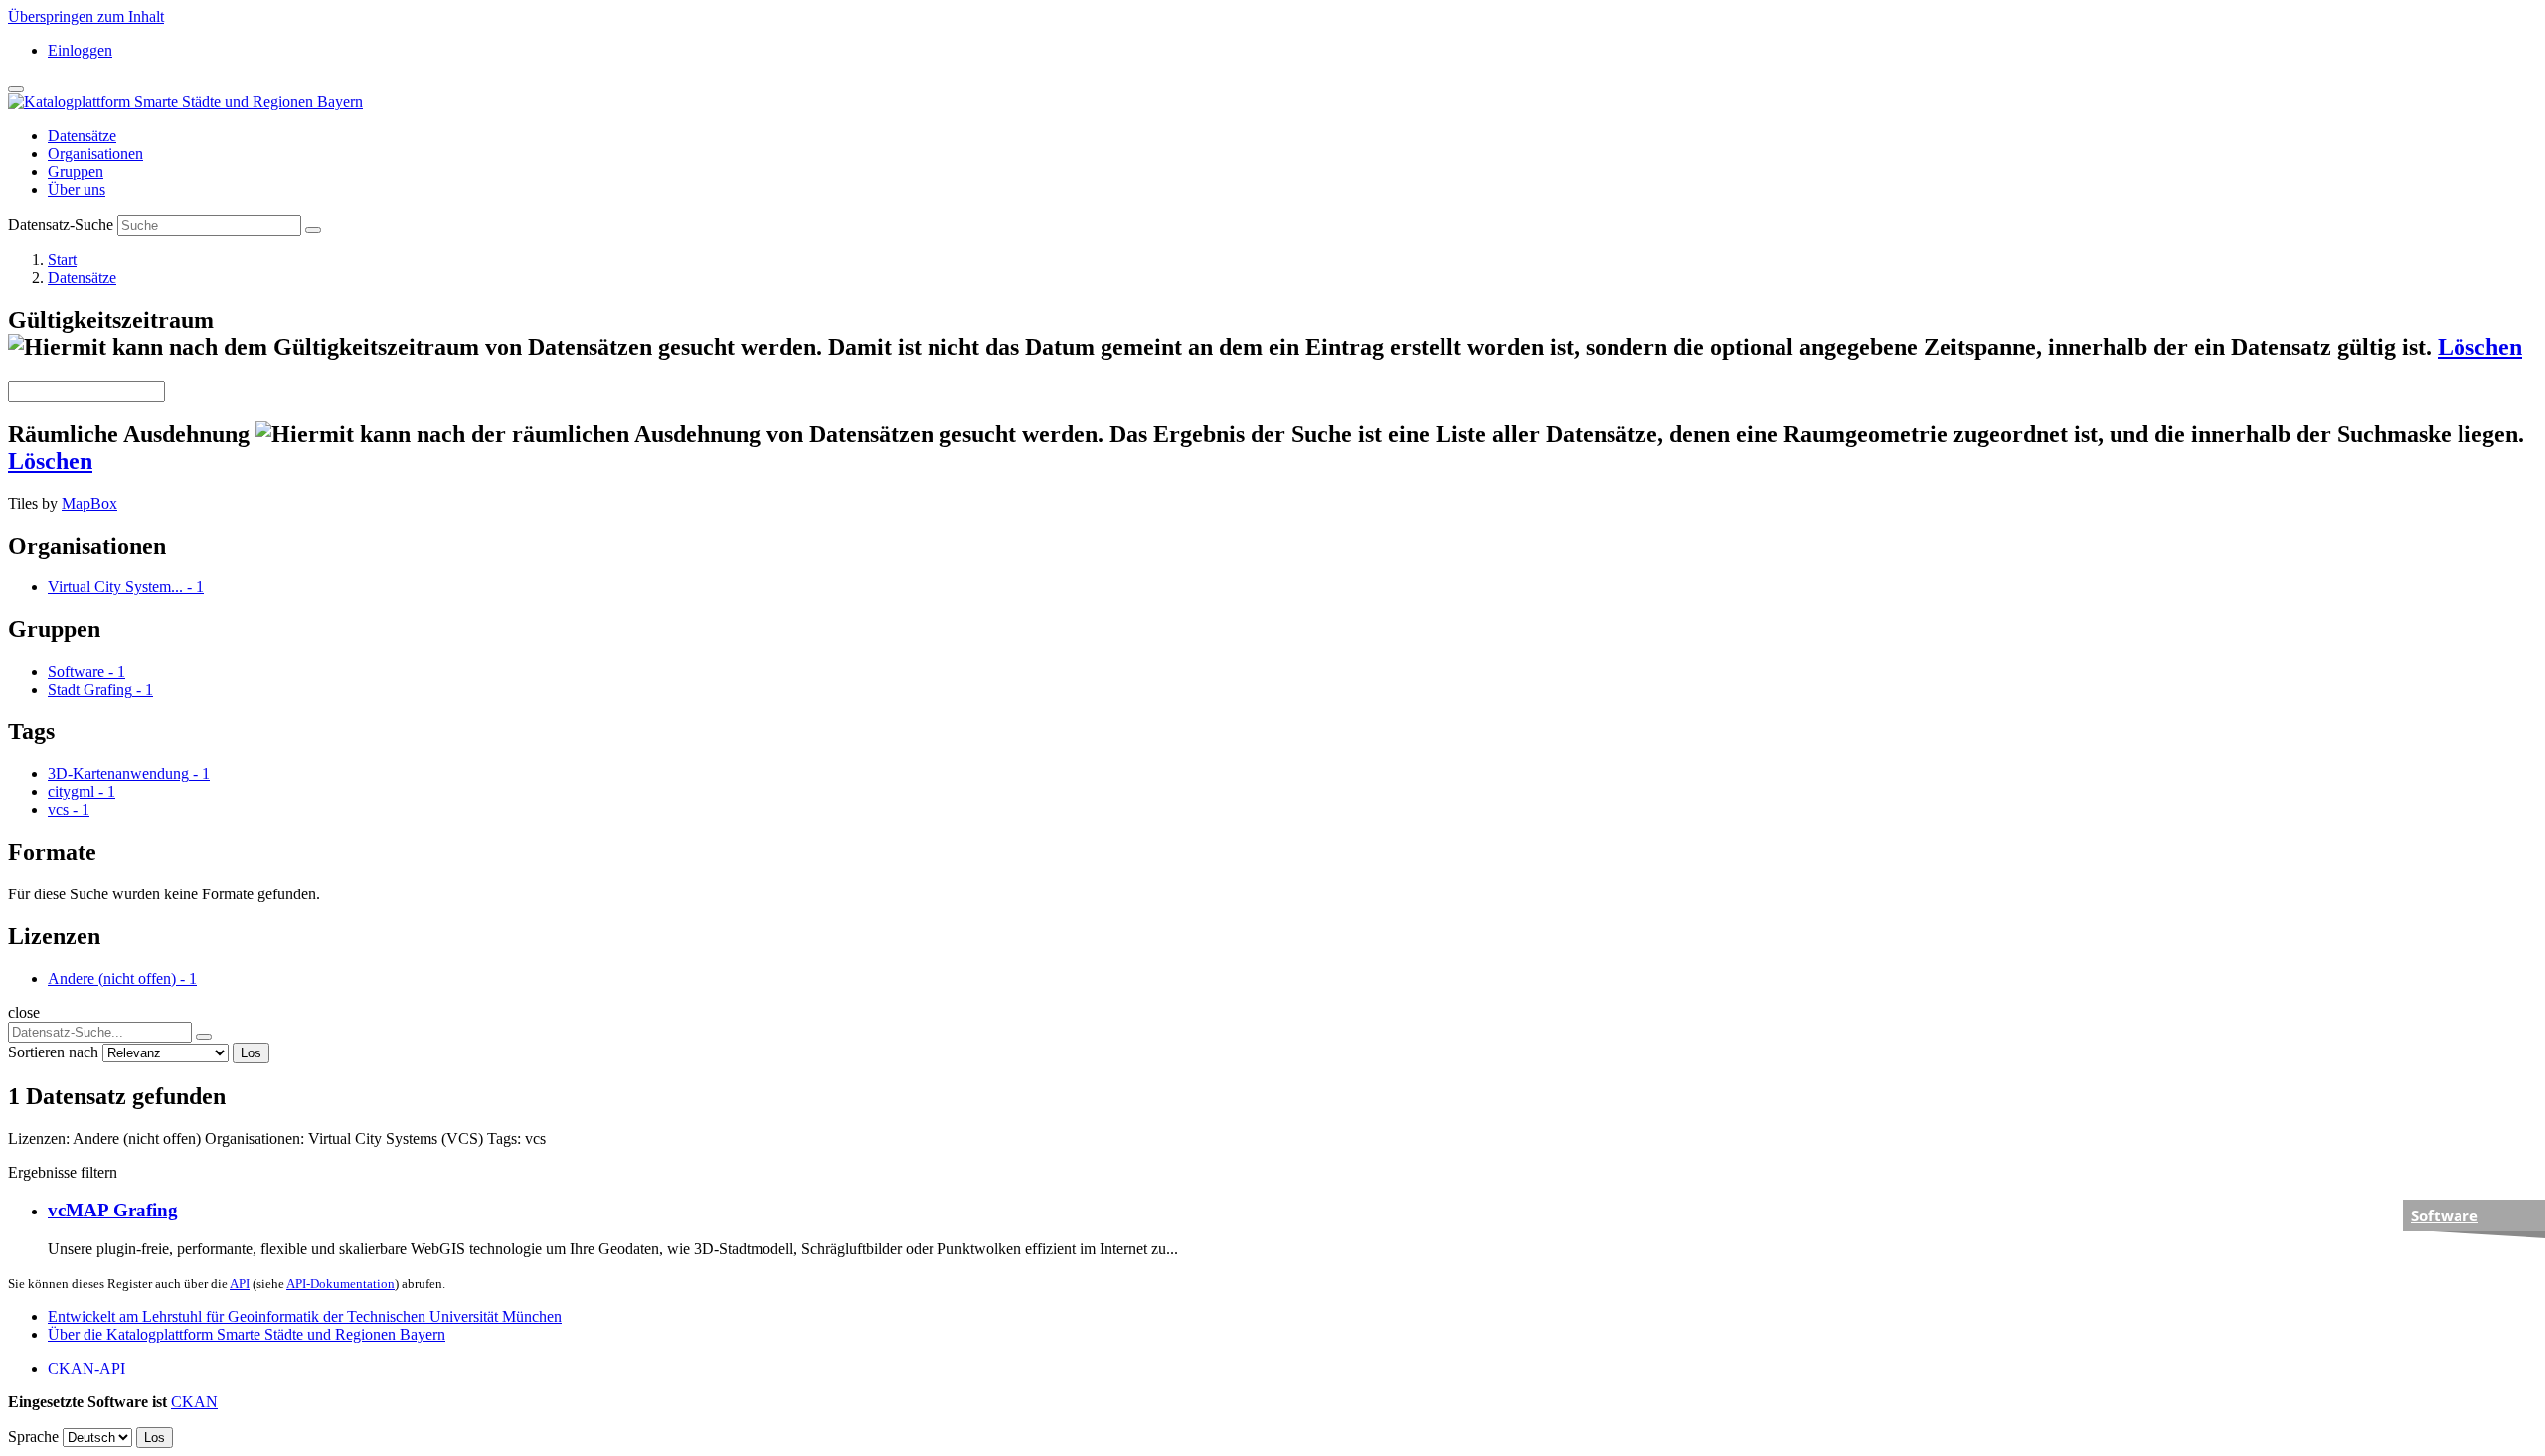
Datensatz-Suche (61, 224)
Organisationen (95, 154)
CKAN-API (86, 1368)
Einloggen (80, 50)
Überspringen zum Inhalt (86, 16)
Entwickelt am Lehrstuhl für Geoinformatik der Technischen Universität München (305, 1316)
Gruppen (76, 171)
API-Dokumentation (340, 1284)
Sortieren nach (53, 1052)
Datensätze (82, 136)
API (240, 1284)
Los (251, 1053)
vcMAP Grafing (113, 1210)
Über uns (77, 189)
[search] (204, 1037)
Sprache (33, 1437)
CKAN (194, 1402)
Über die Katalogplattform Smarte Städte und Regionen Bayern (247, 1334)
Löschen (2480, 347)
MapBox (89, 503)
